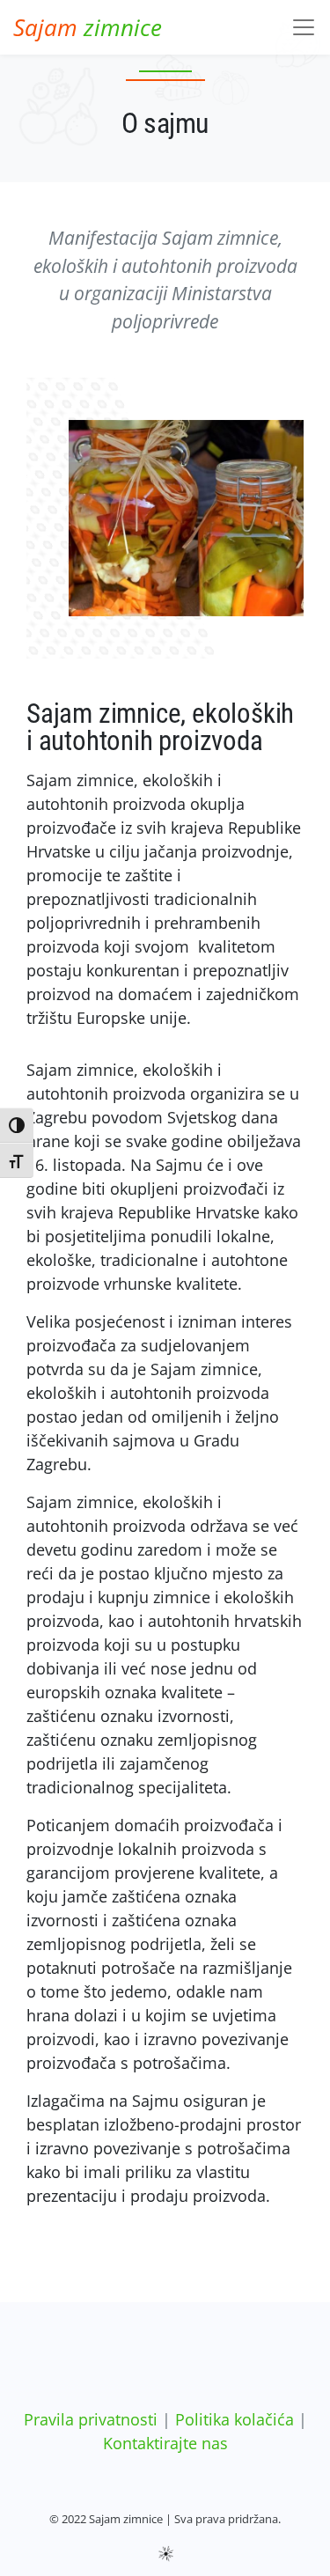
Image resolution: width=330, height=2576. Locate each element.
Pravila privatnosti (91, 2419)
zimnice (88, 27)
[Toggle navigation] (304, 27)
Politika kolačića (235, 2419)
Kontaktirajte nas (165, 2443)
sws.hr (165, 2553)
